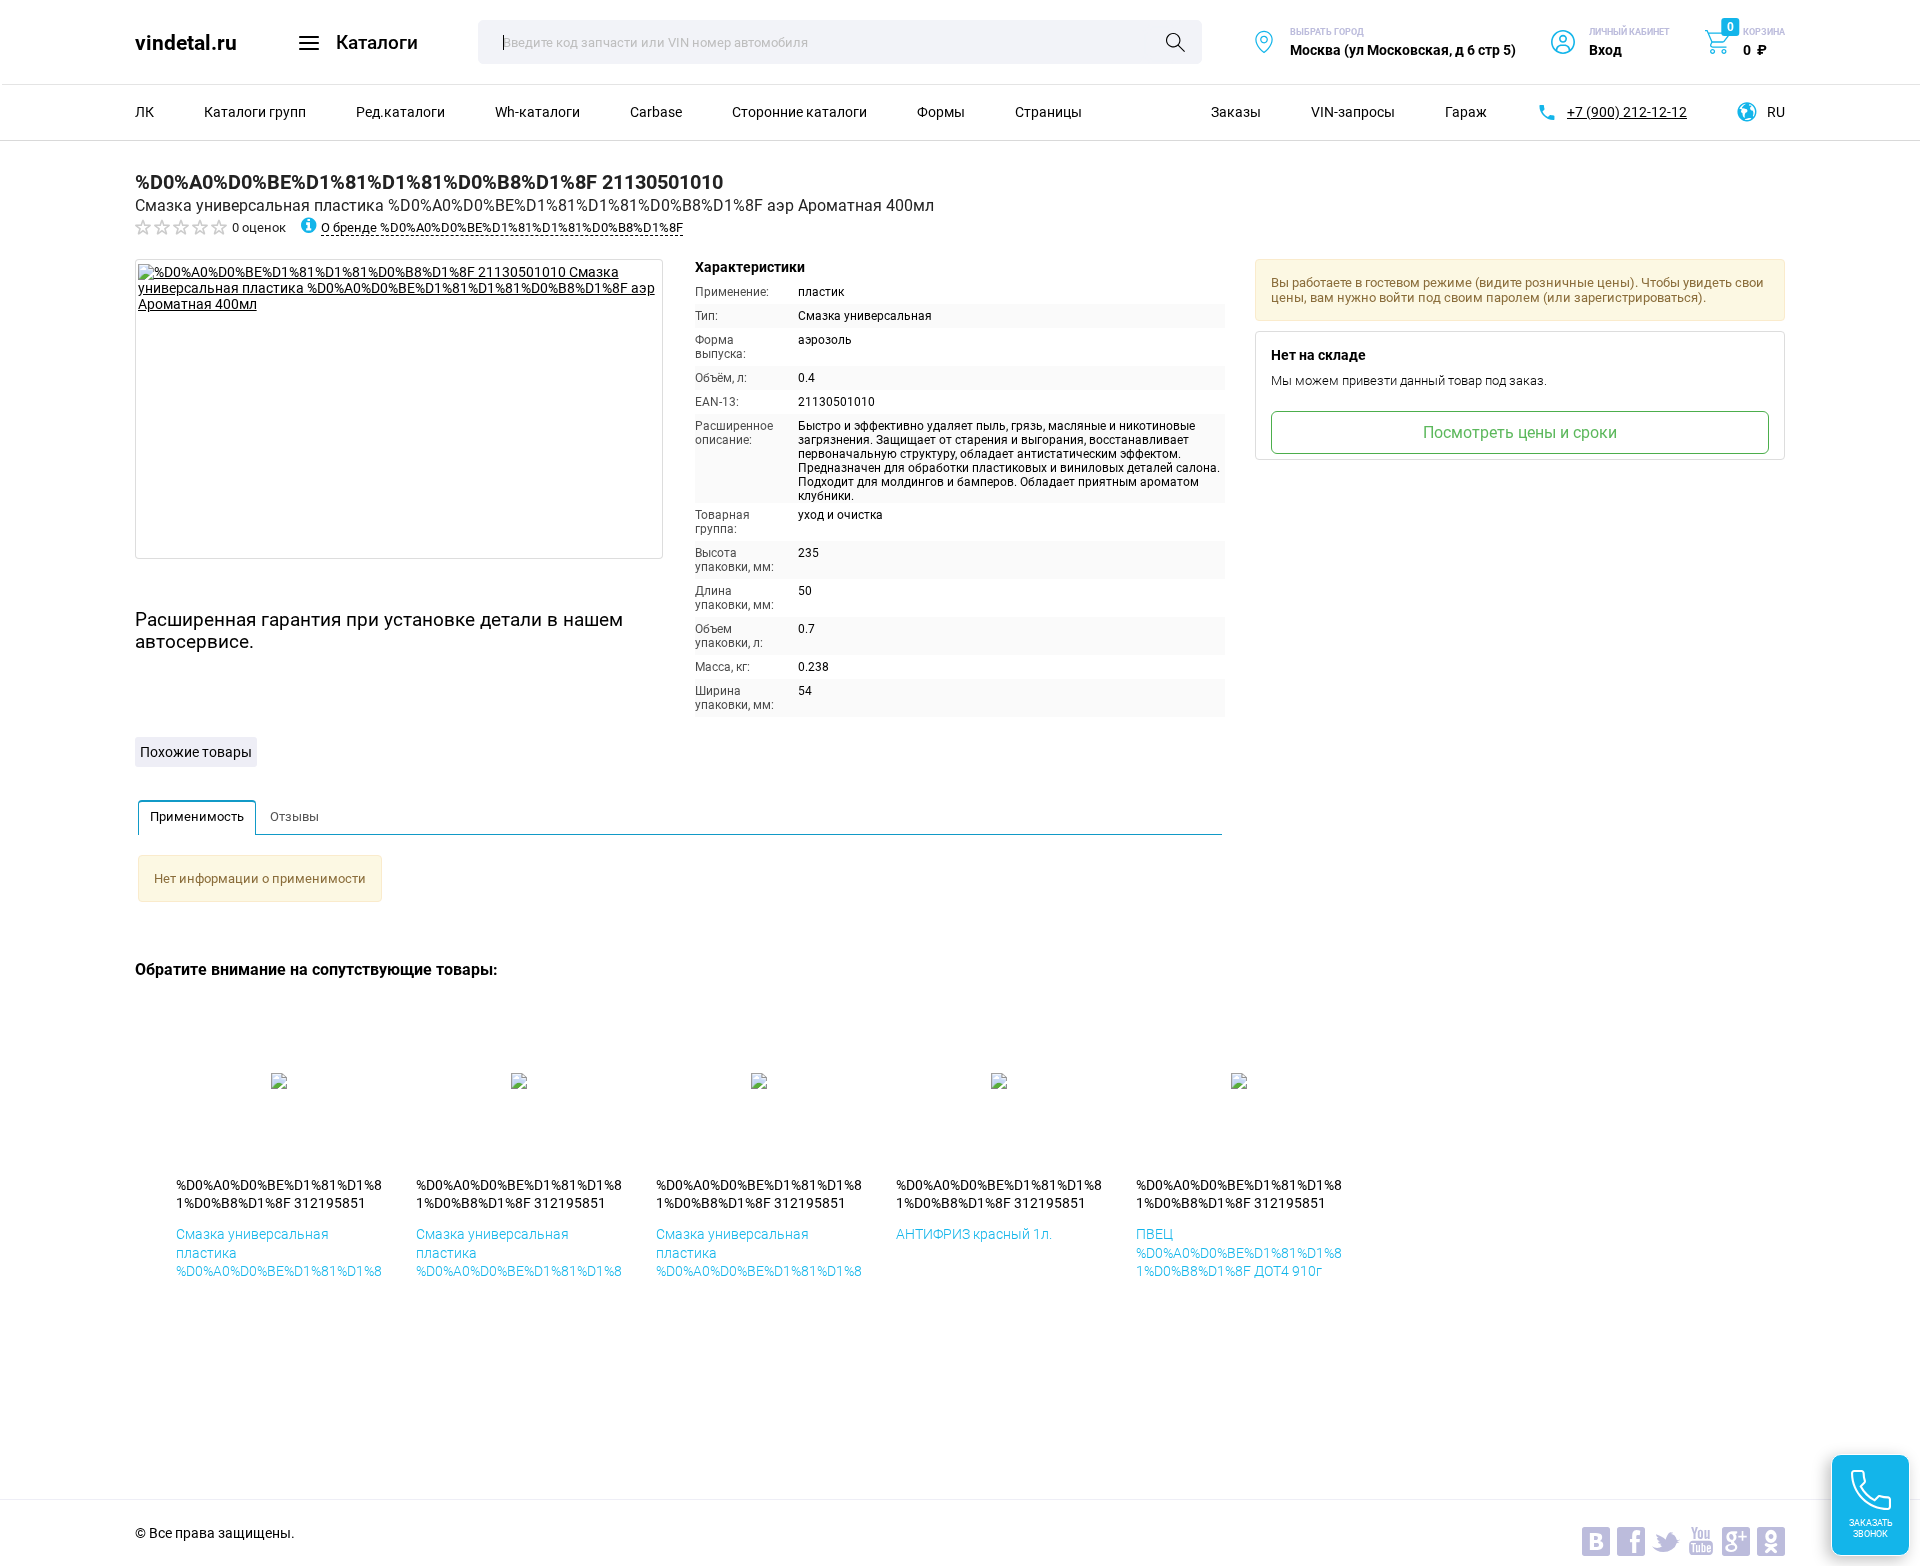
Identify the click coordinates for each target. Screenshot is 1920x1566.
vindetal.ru (186, 42)
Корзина (1764, 32)
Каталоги (377, 42)
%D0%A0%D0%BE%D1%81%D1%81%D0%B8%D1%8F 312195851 (279, 1194)
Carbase (656, 112)
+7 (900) (1627, 112)
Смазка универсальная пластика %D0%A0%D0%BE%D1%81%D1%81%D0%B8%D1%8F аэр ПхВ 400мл (759, 1270)
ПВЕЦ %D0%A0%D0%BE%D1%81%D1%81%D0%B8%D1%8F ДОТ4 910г (1239, 1252)
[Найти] (1175, 44)
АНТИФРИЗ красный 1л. (974, 1234)
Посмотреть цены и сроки (1520, 432)
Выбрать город (1384, 42)
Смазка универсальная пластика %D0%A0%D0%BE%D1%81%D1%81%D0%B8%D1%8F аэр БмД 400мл (279, 1270)
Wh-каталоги (537, 112)
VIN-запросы (1353, 112)
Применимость (197, 816)
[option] (399, 409)
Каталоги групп (255, 112)
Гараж (1466, 112)
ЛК (144, 112)
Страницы (1048, 112)
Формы (941, 112)
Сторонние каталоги (799, 112)
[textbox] (840, 42)
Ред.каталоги (400, 112)
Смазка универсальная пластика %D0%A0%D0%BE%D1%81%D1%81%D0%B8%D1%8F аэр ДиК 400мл (519, 1270)
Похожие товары (196, 752)
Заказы (1236, 112)
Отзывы (294, 816)
